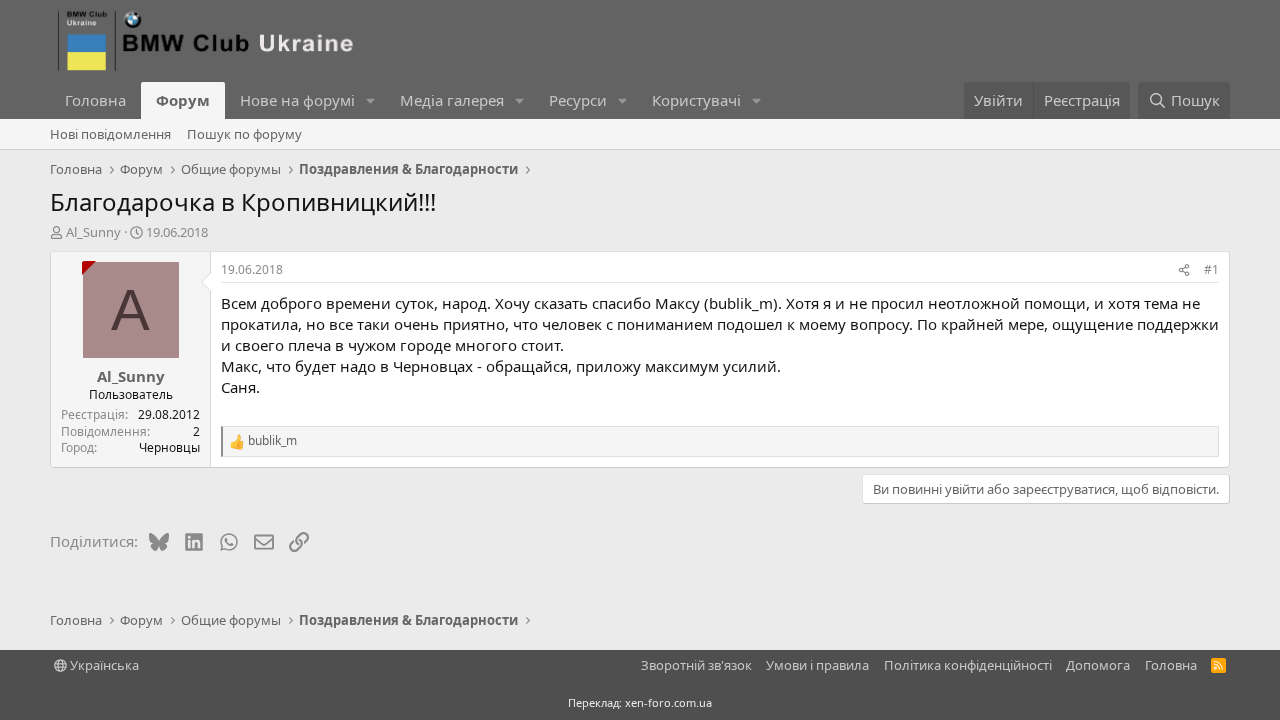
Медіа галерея (452, 100)
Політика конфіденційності (968, 665)
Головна (95, 100)
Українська (103, 665)
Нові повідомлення (110, 134)
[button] (371, 100)
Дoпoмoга (1098, 665)
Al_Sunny (93, 232)
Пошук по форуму (244, 134)
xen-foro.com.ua (668, 702)
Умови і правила (817, 665)
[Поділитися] (1184, 270)
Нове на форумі (297, 100)
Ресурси (578, 100)
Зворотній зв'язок (696, 665)
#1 (1211, 269)
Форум (183, 100)
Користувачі (696, 100)
